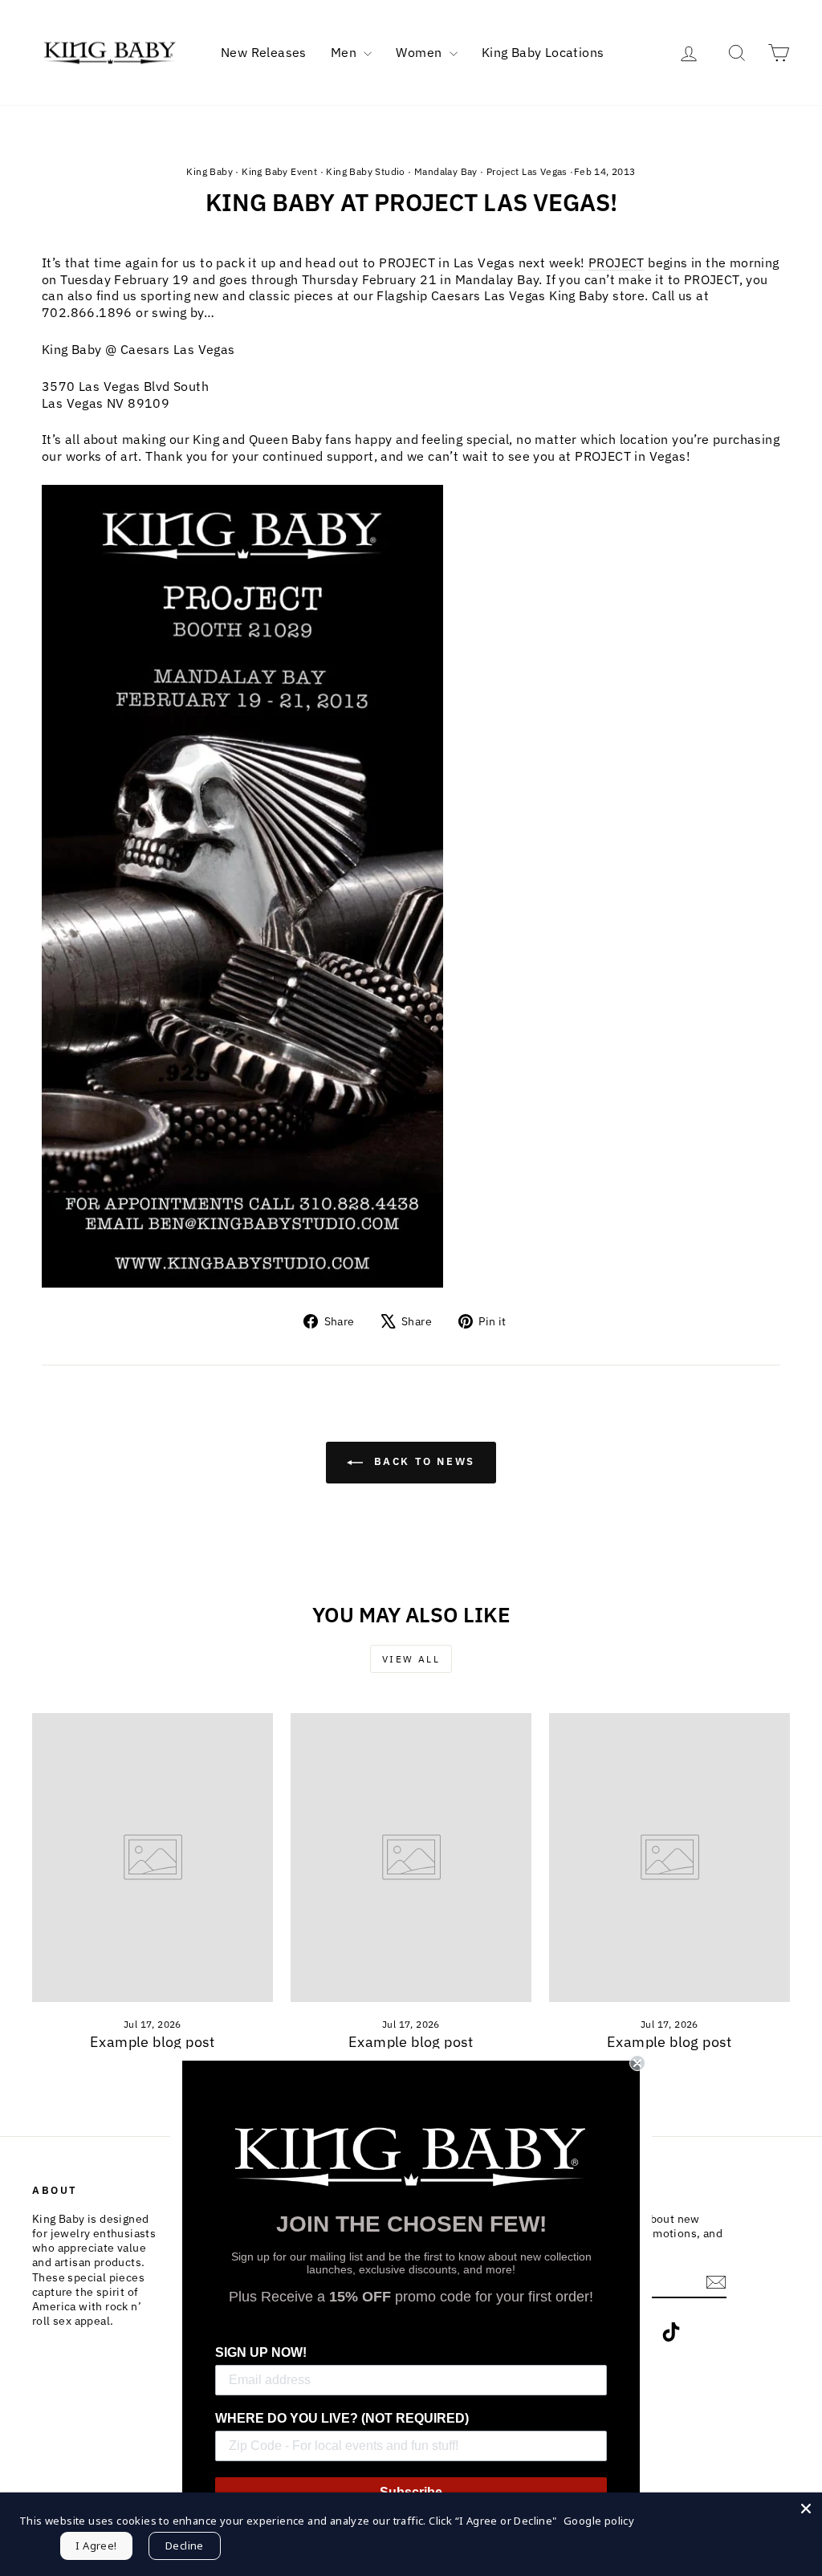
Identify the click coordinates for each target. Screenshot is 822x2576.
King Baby (210, 171)
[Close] (806, 2509)
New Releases (264, 52)
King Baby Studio (365, 171)
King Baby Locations (543, 52)
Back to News (422, 1461)
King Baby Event (279, 171)
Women (420, 52)
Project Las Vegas (527, 171)
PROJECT (616, 262)
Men (346, 52)
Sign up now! (261, 2352)
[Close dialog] (637, 2063)
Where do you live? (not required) (342, 2418)
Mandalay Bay (446, 171)
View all (411, 1659)
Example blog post (153, 2042)
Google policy (599, 2521)
